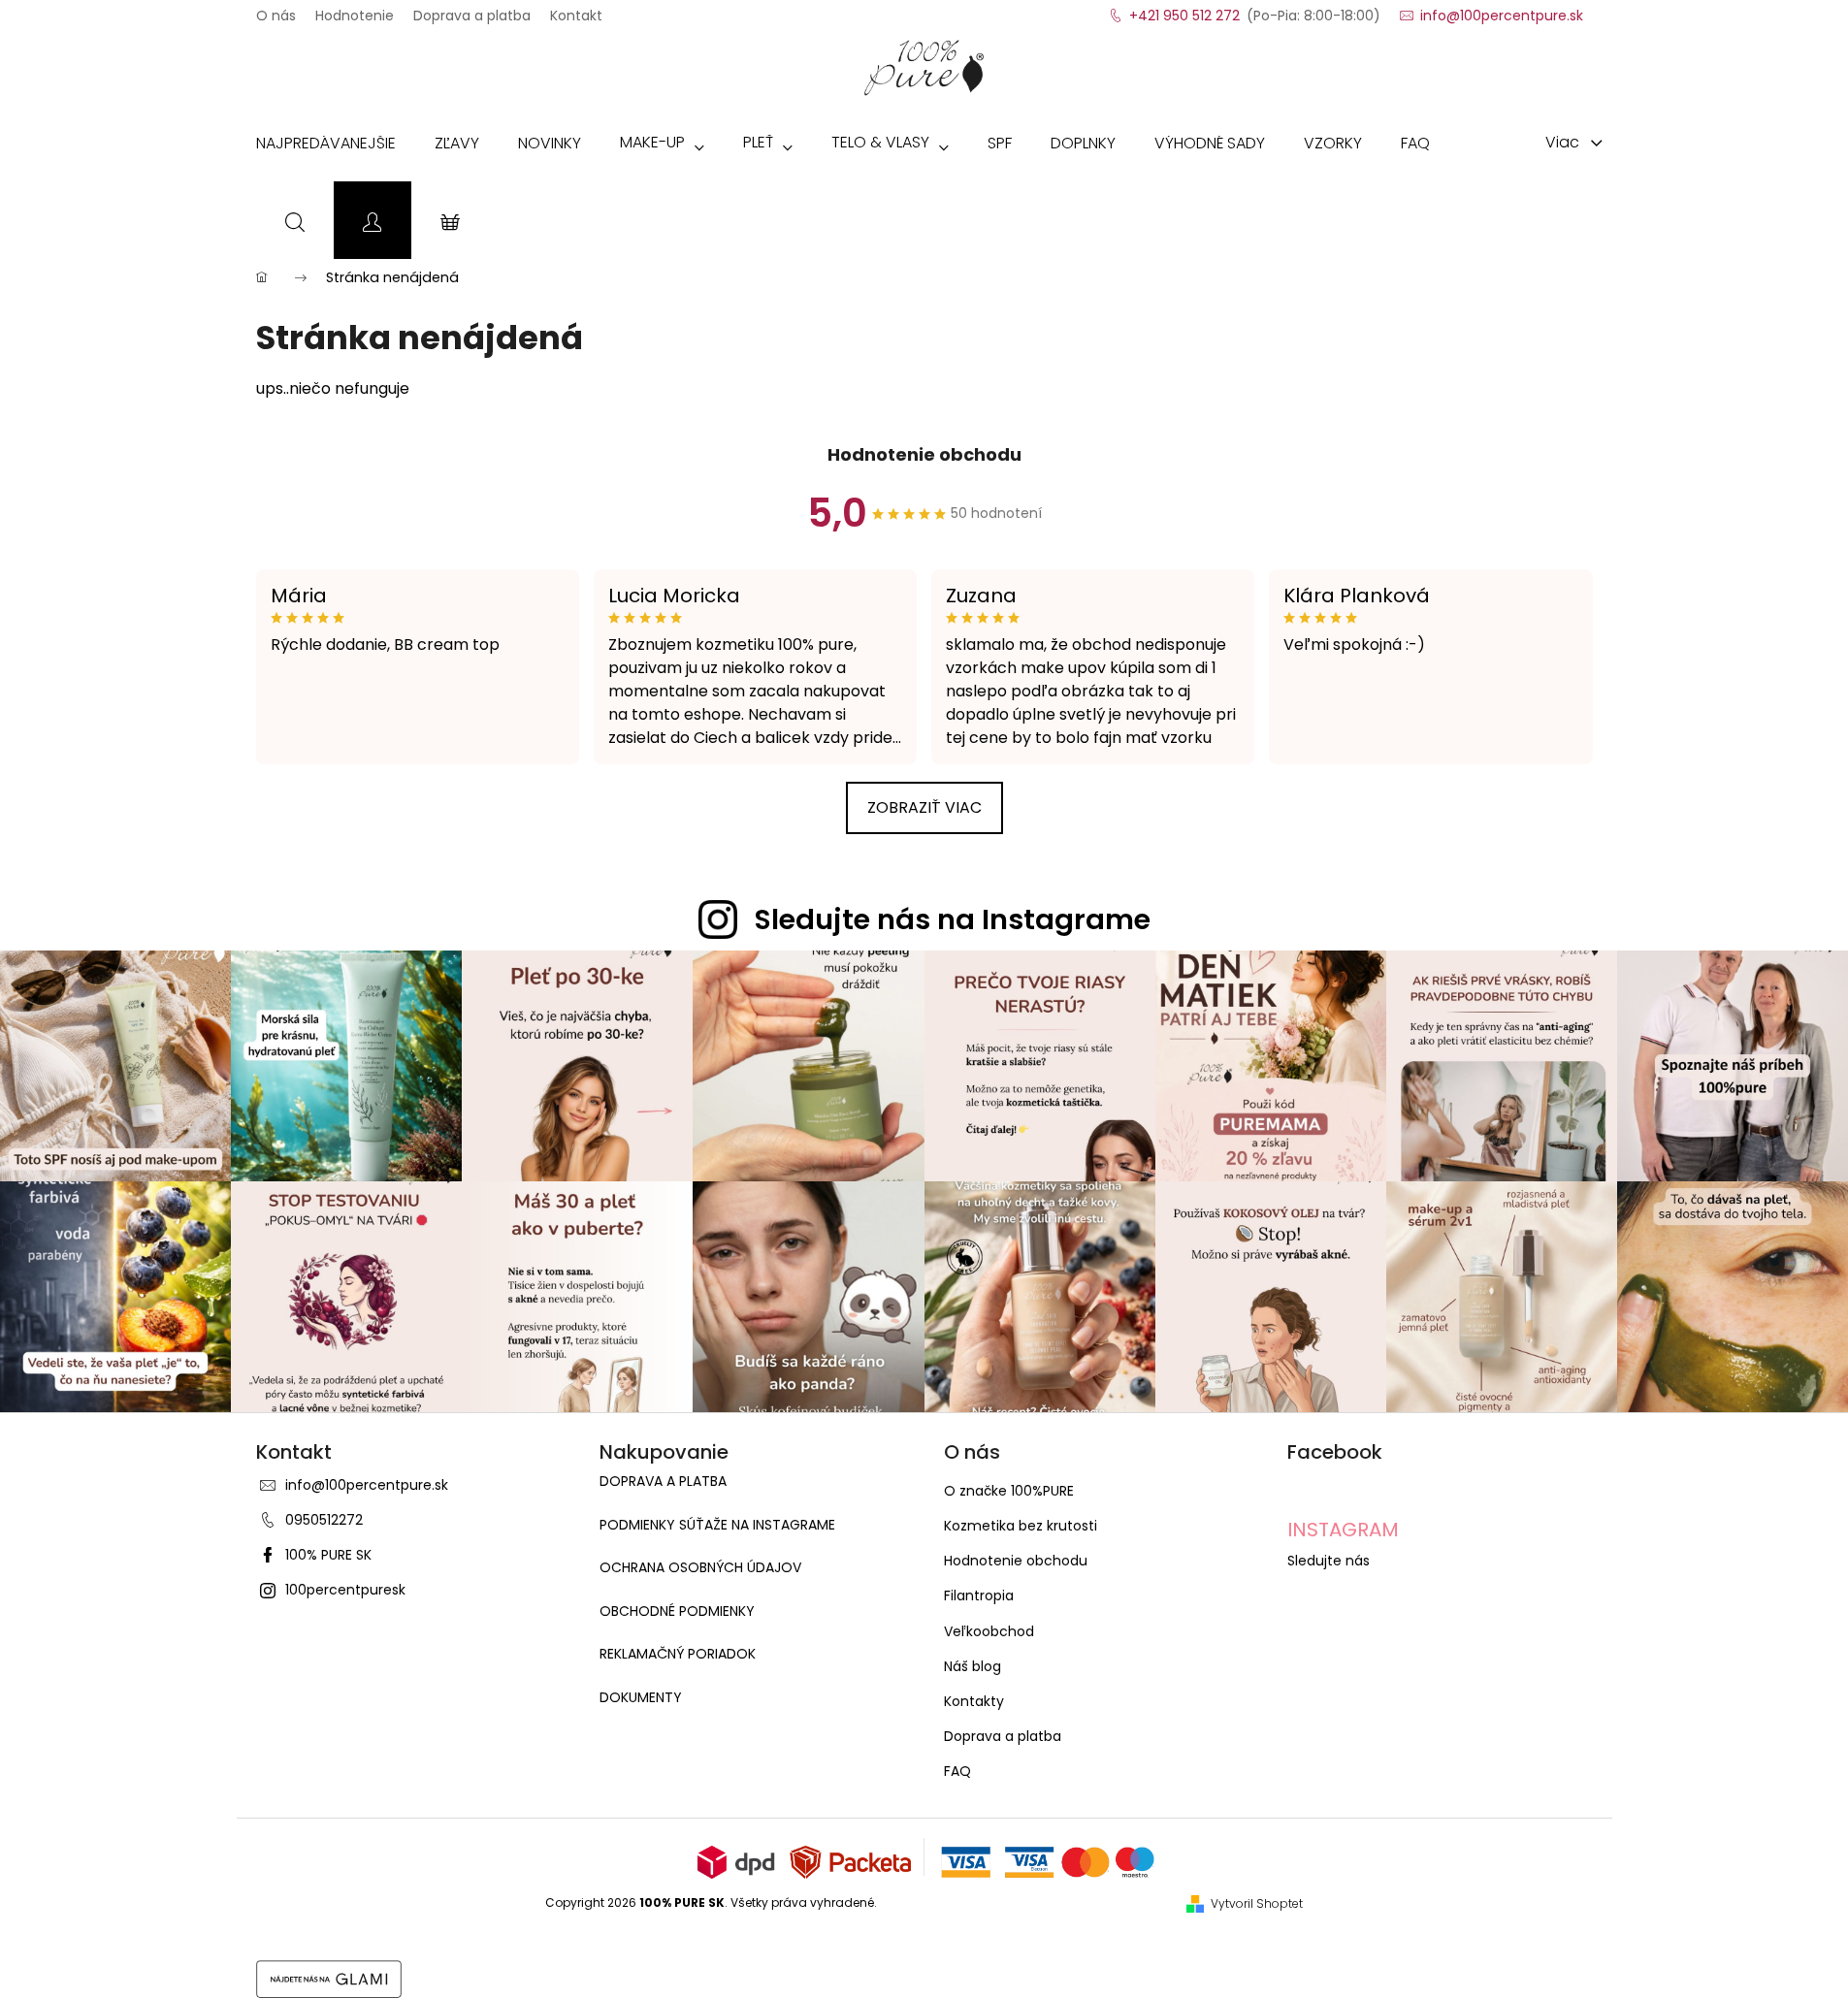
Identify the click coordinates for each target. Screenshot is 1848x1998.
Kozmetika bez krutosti (1021, 1526)
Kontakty (974, 1701)
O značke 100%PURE (1009, 1491)
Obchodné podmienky (677, 1611)
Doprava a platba (472, 10)
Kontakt (576, 10)
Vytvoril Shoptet (1257, 1904)
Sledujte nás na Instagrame (953, 919)
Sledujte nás (1329, 1561)
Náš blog (973, 1666)
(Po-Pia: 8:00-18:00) (1255, 10)
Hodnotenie (355, 10)
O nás (276, 10)
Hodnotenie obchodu (924, 454)
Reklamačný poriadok (678, 1654)
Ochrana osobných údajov (700, 1568)
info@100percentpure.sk (367, 1485)
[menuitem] (326, 147)
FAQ (957, 1771)
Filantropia (979, 1595)
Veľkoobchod (989, 1631)
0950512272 (324, 1520)
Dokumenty (641, 1698)
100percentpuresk (345, 1590)
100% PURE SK (328, 1555)
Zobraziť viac (924, 807)
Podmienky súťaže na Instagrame (717, 1525)
